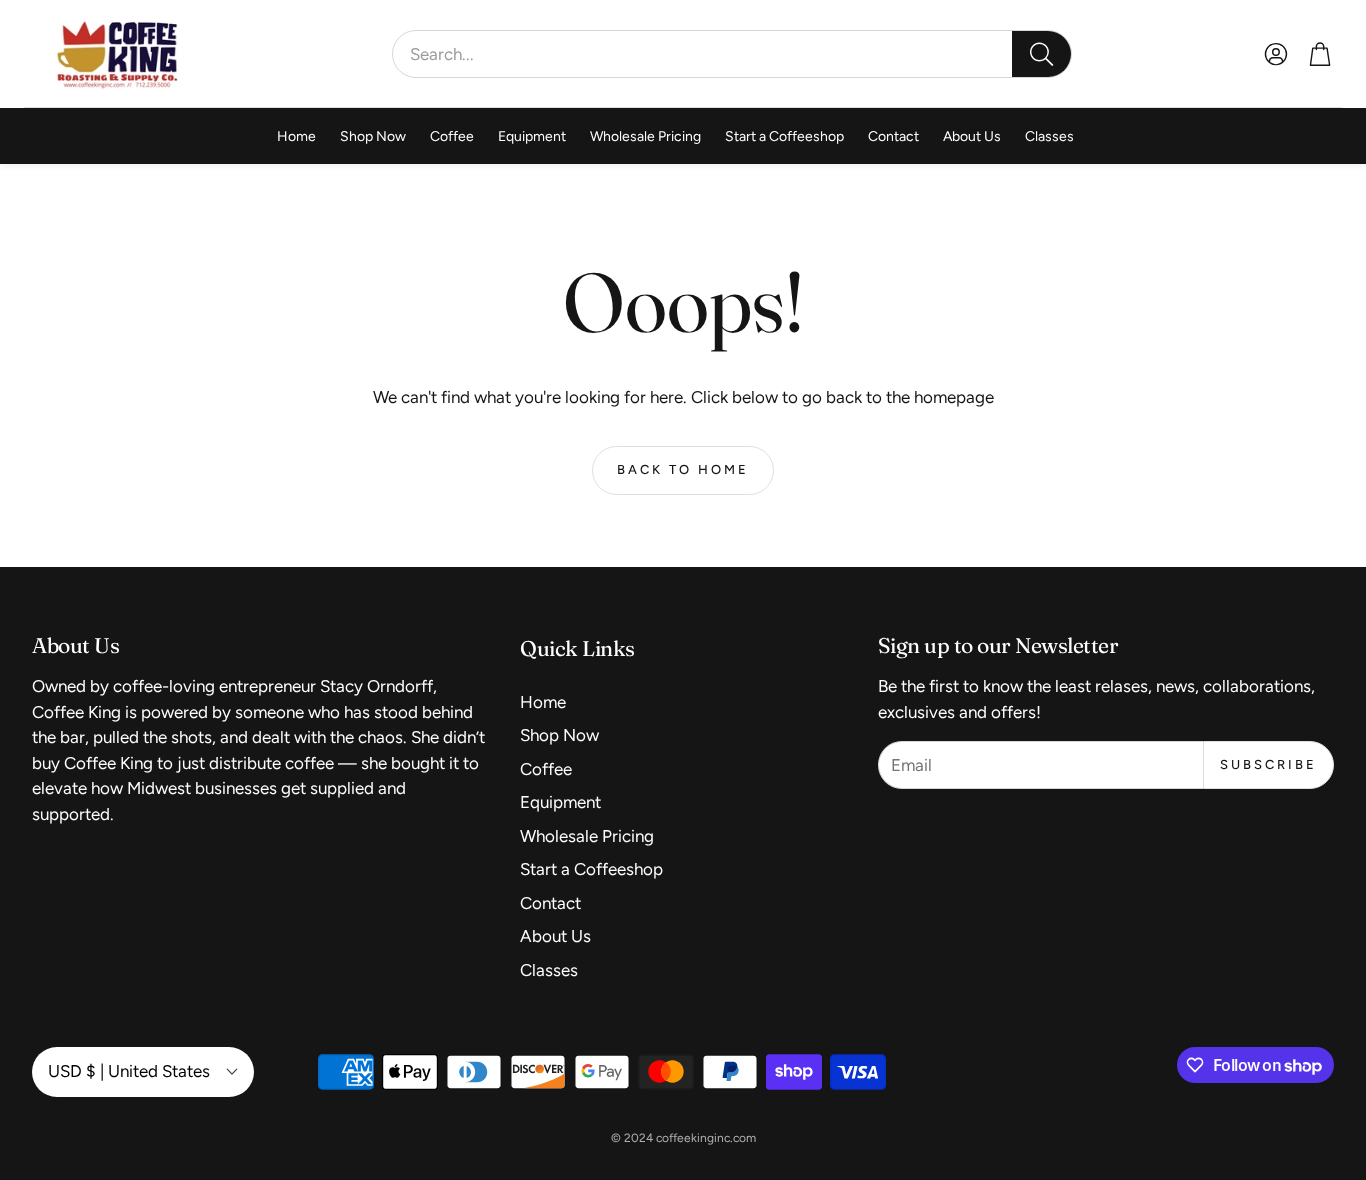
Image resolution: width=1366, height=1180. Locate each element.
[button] (732, 54)
